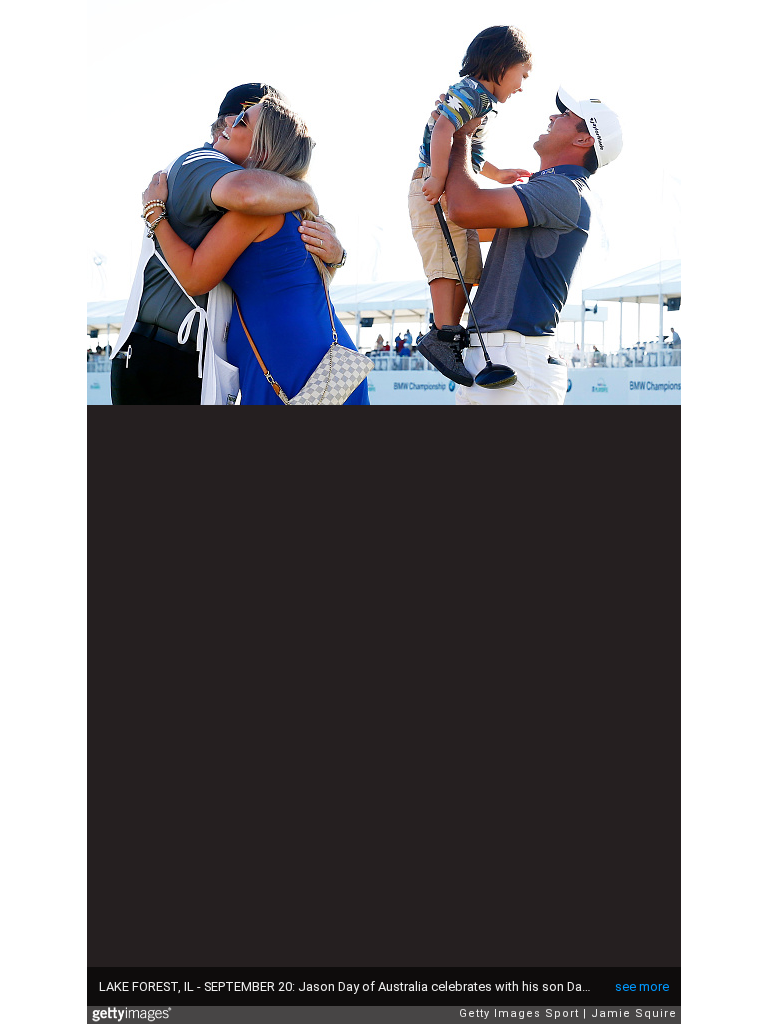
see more (642, 986)
